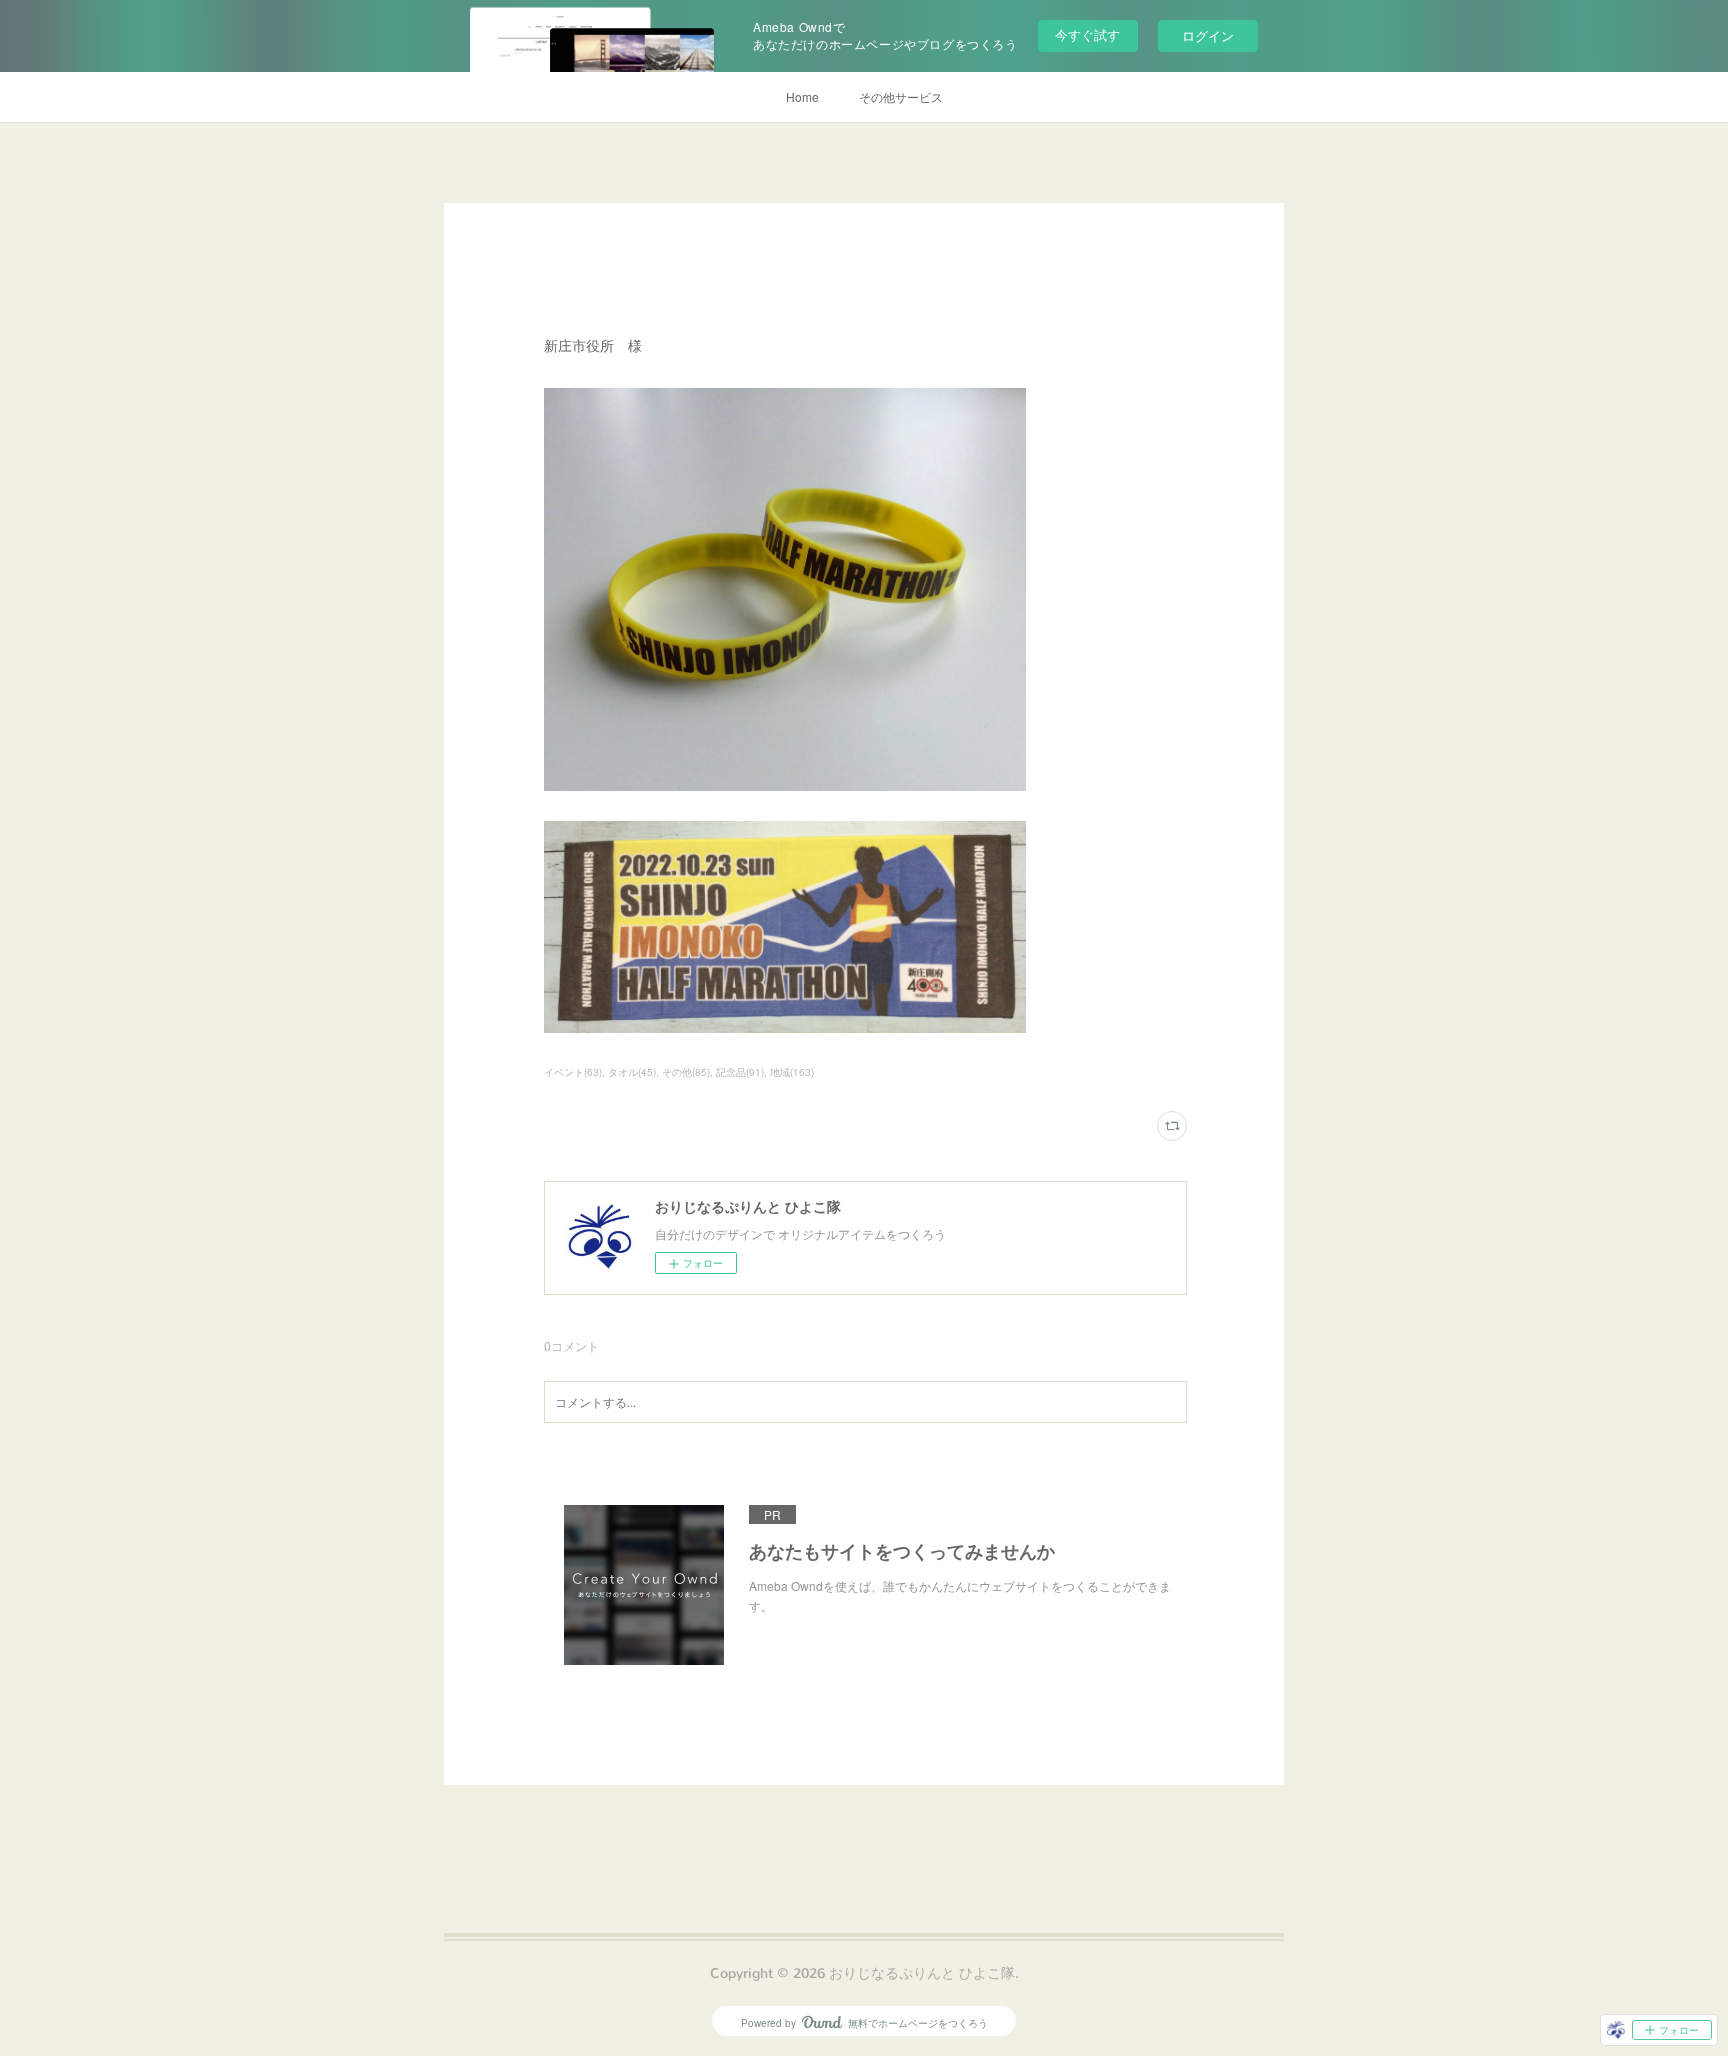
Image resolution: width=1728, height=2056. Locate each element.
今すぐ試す (1087, 34)
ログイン (1208, 35)
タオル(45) (632, 1072)
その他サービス (901, 96)
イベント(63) (573, 1072)
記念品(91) (740, 1072)
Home (802, 96)
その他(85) (686, 1072)
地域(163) (792, 1072)
